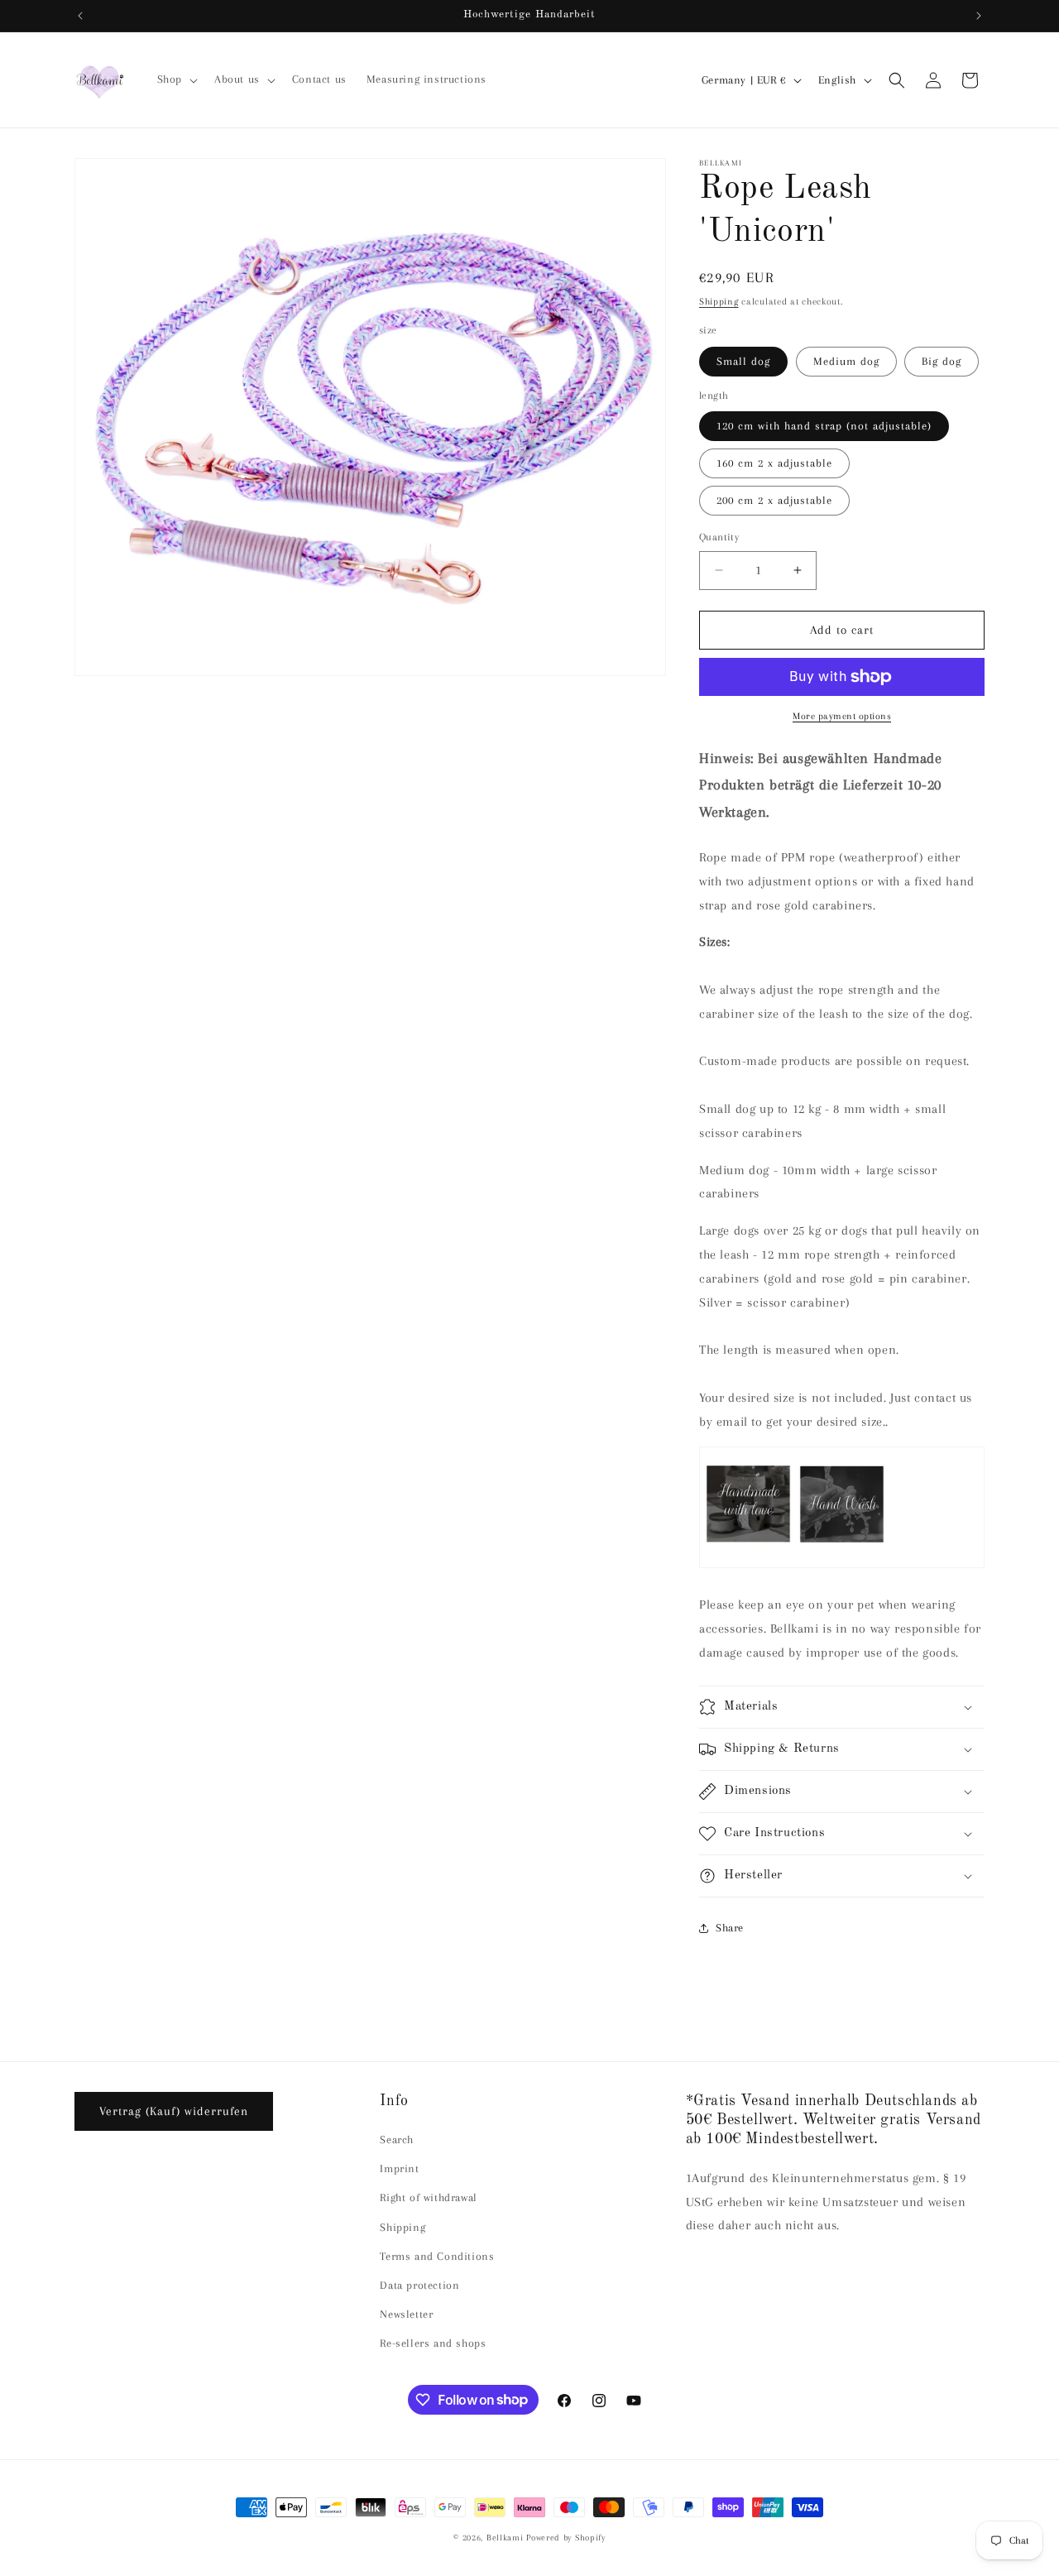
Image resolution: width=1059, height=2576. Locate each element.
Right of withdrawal (428, 2197)
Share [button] (730, 1928)
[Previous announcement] (80, 16)
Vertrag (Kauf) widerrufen (174, 2111)
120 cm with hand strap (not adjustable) (824, 426)
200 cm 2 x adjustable (774, 500)
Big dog (942, 361)
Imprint (399, 2168)
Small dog (743, 361)
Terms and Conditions (437, 2256)
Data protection (419, 2285)
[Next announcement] (979, 16)
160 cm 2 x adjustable (774, 463)
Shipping (719, 302)
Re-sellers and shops (433, 2343)
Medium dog (846, 361)
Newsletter (406, 2314)
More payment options (842, 716)
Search (397, 2139)
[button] (176, 79)
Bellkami (505, 2538)
